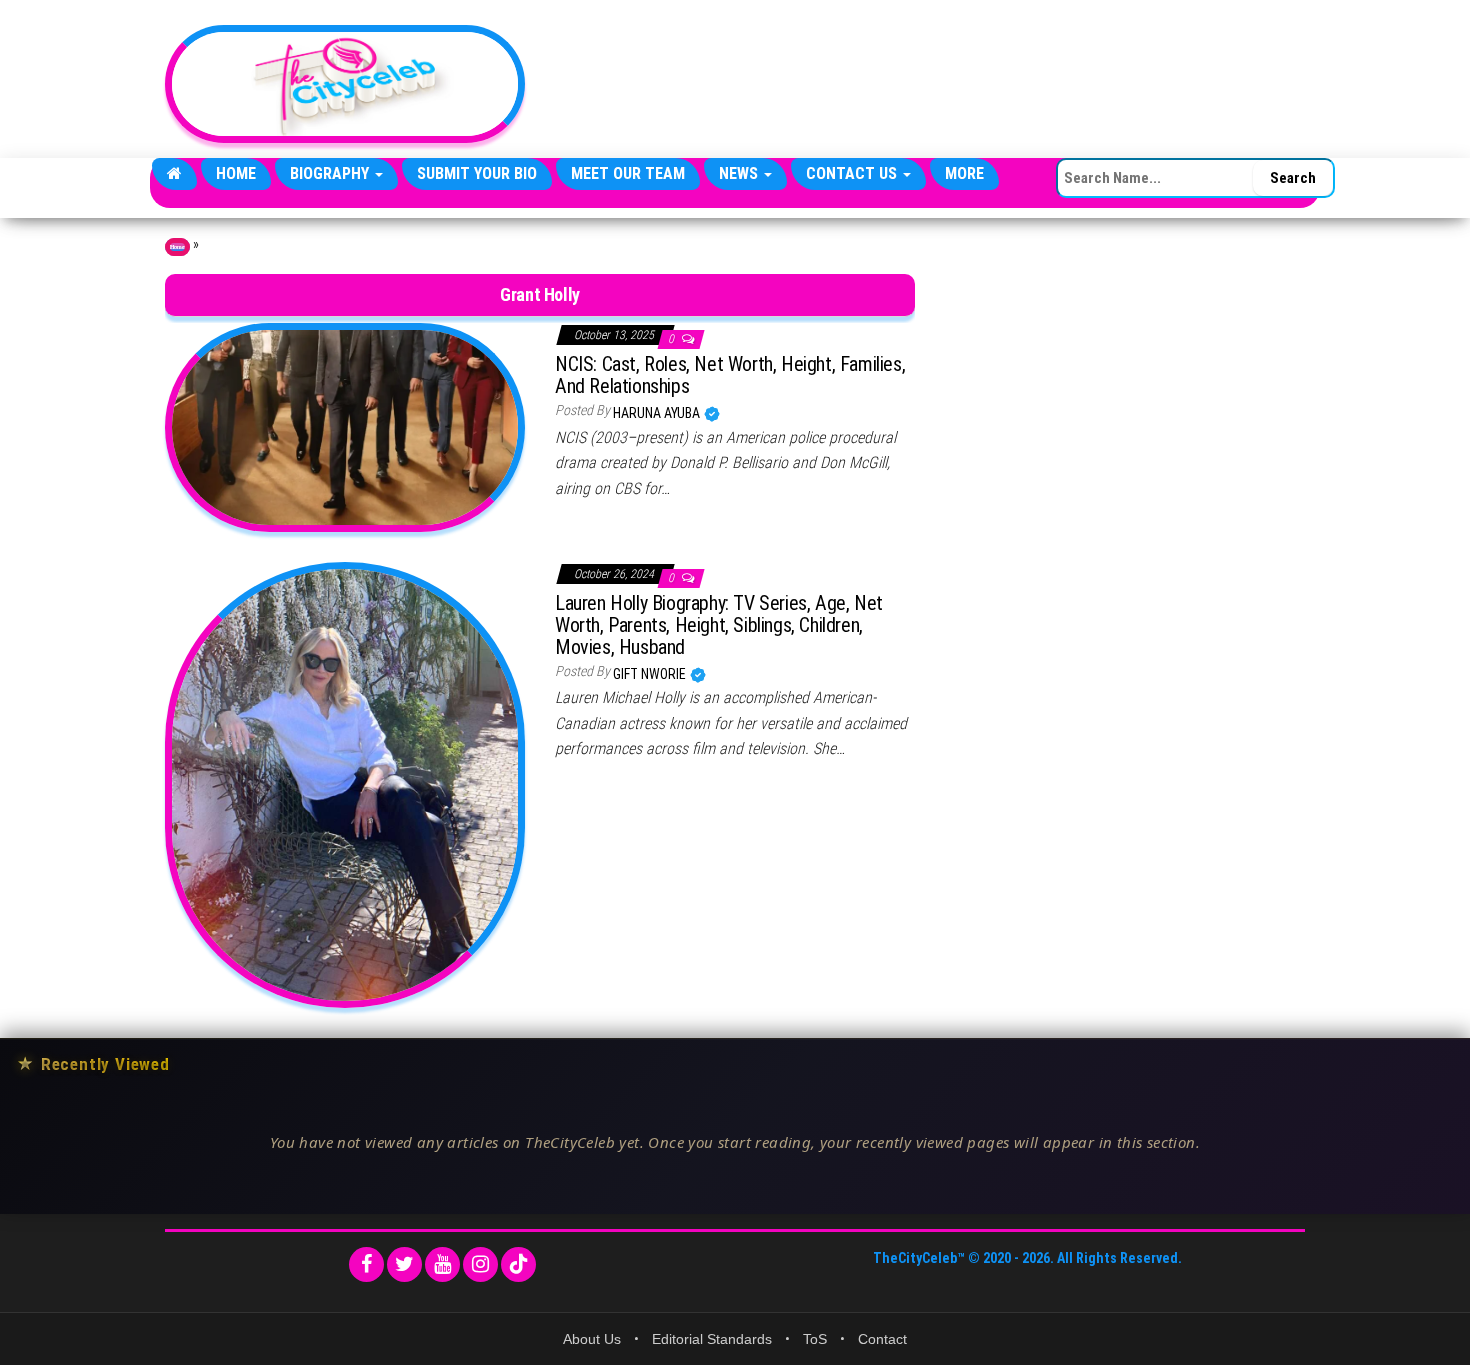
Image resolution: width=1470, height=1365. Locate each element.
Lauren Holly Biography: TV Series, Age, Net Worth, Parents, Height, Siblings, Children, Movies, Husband (719, 625)
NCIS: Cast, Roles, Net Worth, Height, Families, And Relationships (730, 375)
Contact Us (853, 173)
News (740, 173)
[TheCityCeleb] (174, 174)
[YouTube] (442, 1264)
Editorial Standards (712, 1339)
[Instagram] (480, 1264)
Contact (882, 1339)
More (964, 173)
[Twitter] (404, 1264)
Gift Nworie (651, 674)
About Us (592, 1339)
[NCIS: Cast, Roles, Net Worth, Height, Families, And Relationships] (345, 426)
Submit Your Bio (477, 173)
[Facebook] (366, 1264)
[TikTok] (518, 1264)
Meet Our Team (628, 173)
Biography (331, 173)
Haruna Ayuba (658, 413)
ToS (815, 1339)
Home (236, 173)
